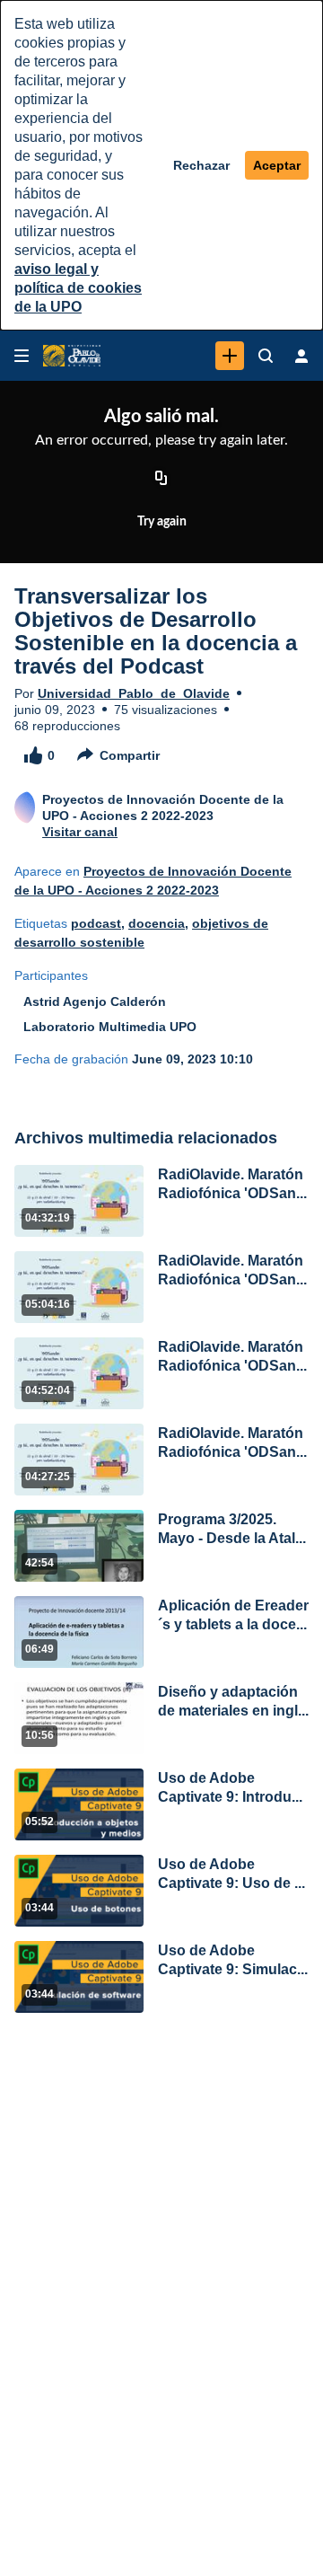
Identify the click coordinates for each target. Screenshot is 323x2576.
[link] (230, 356)
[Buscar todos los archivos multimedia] (266, 356)
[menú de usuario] (301, 356)
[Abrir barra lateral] (22, 356)
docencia (157, 923)
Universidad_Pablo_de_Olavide (134, 693)
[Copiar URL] (161, 479)
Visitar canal (80, 832)
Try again (162, 522)
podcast (96, 923)
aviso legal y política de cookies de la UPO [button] (78, 288)
